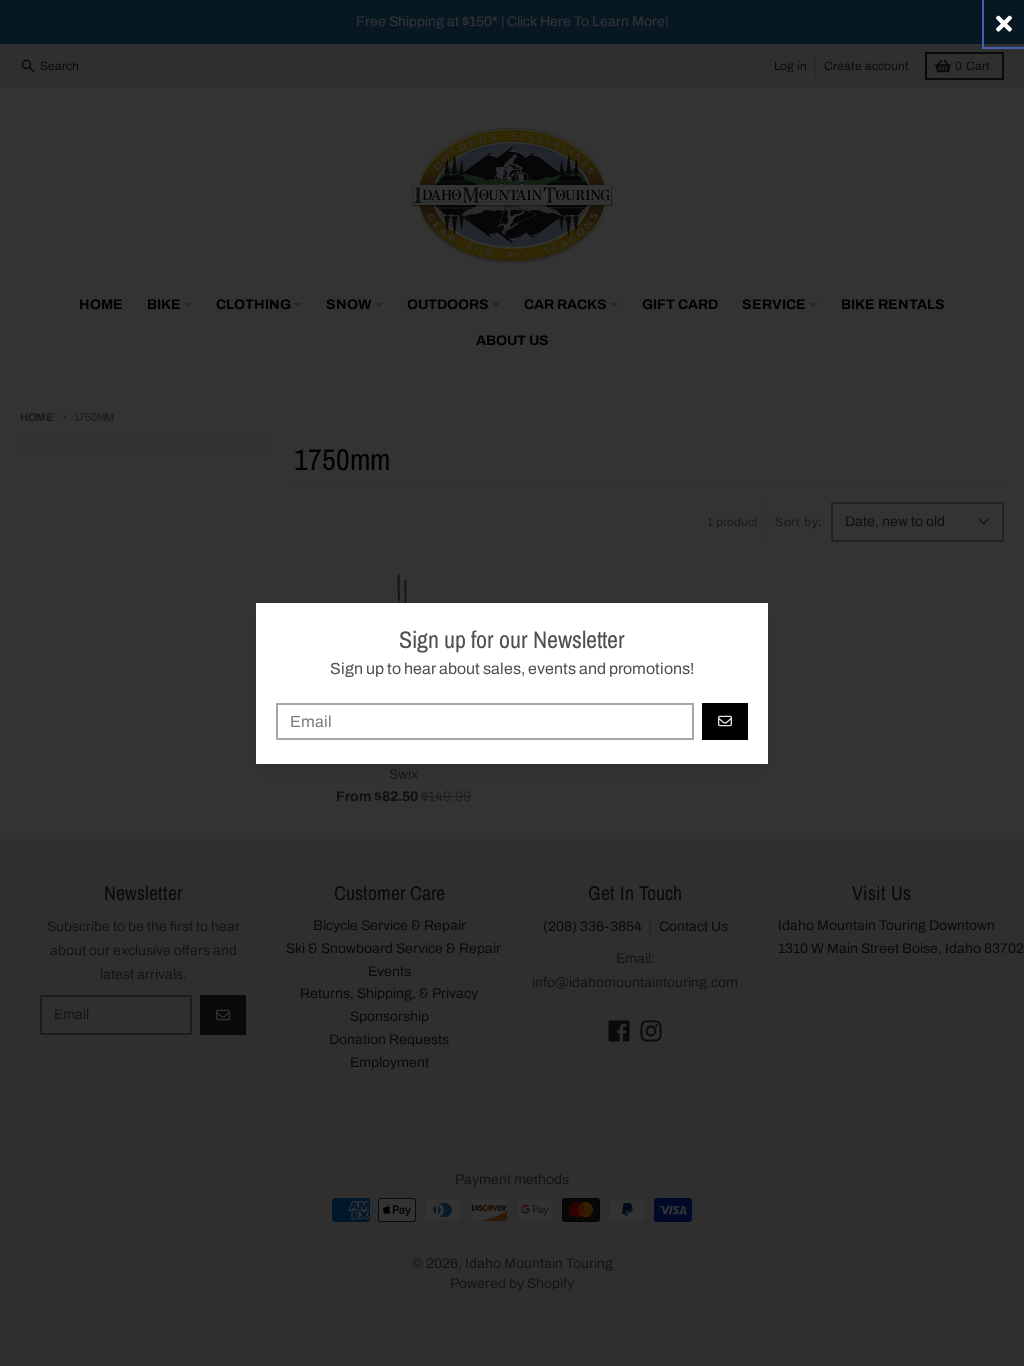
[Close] (1004, 23)
